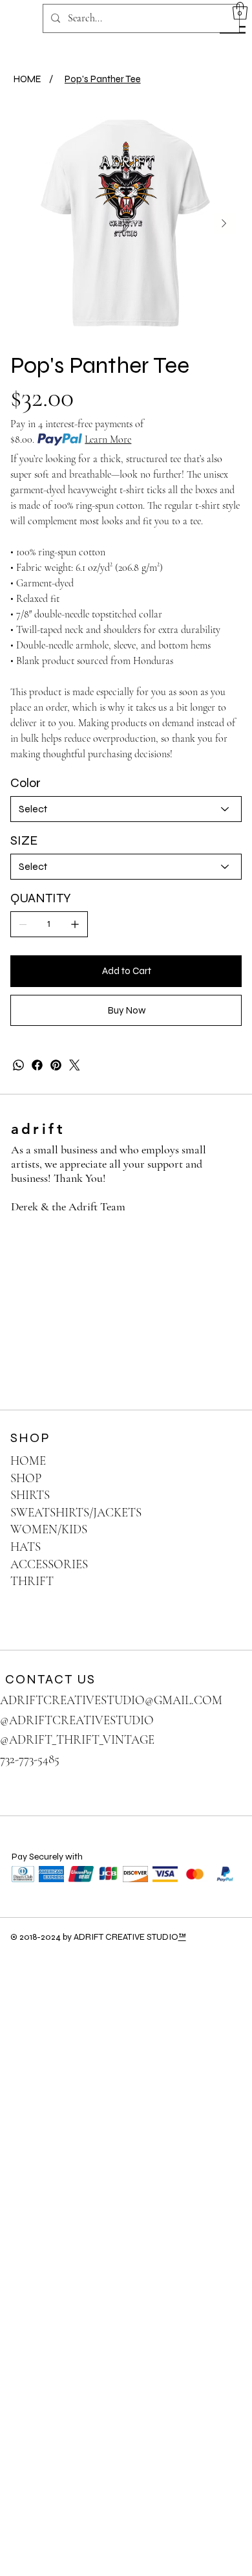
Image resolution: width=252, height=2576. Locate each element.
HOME (28, 1460)
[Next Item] (224, 223)
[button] (240, 11)
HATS (26, 1547)
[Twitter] (75, 1065)
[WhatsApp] (18, 1065)
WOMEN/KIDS (49, 1529)
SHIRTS (30, 1495)
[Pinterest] (56, 1065)
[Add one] (75, 924)
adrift (38, 1129)
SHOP (26, 1478)
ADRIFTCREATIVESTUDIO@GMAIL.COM (111, 1700)
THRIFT (32, 1581)
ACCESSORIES (49, 1564)
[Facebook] (37, 1065)
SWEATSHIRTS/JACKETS (76, 1512)
